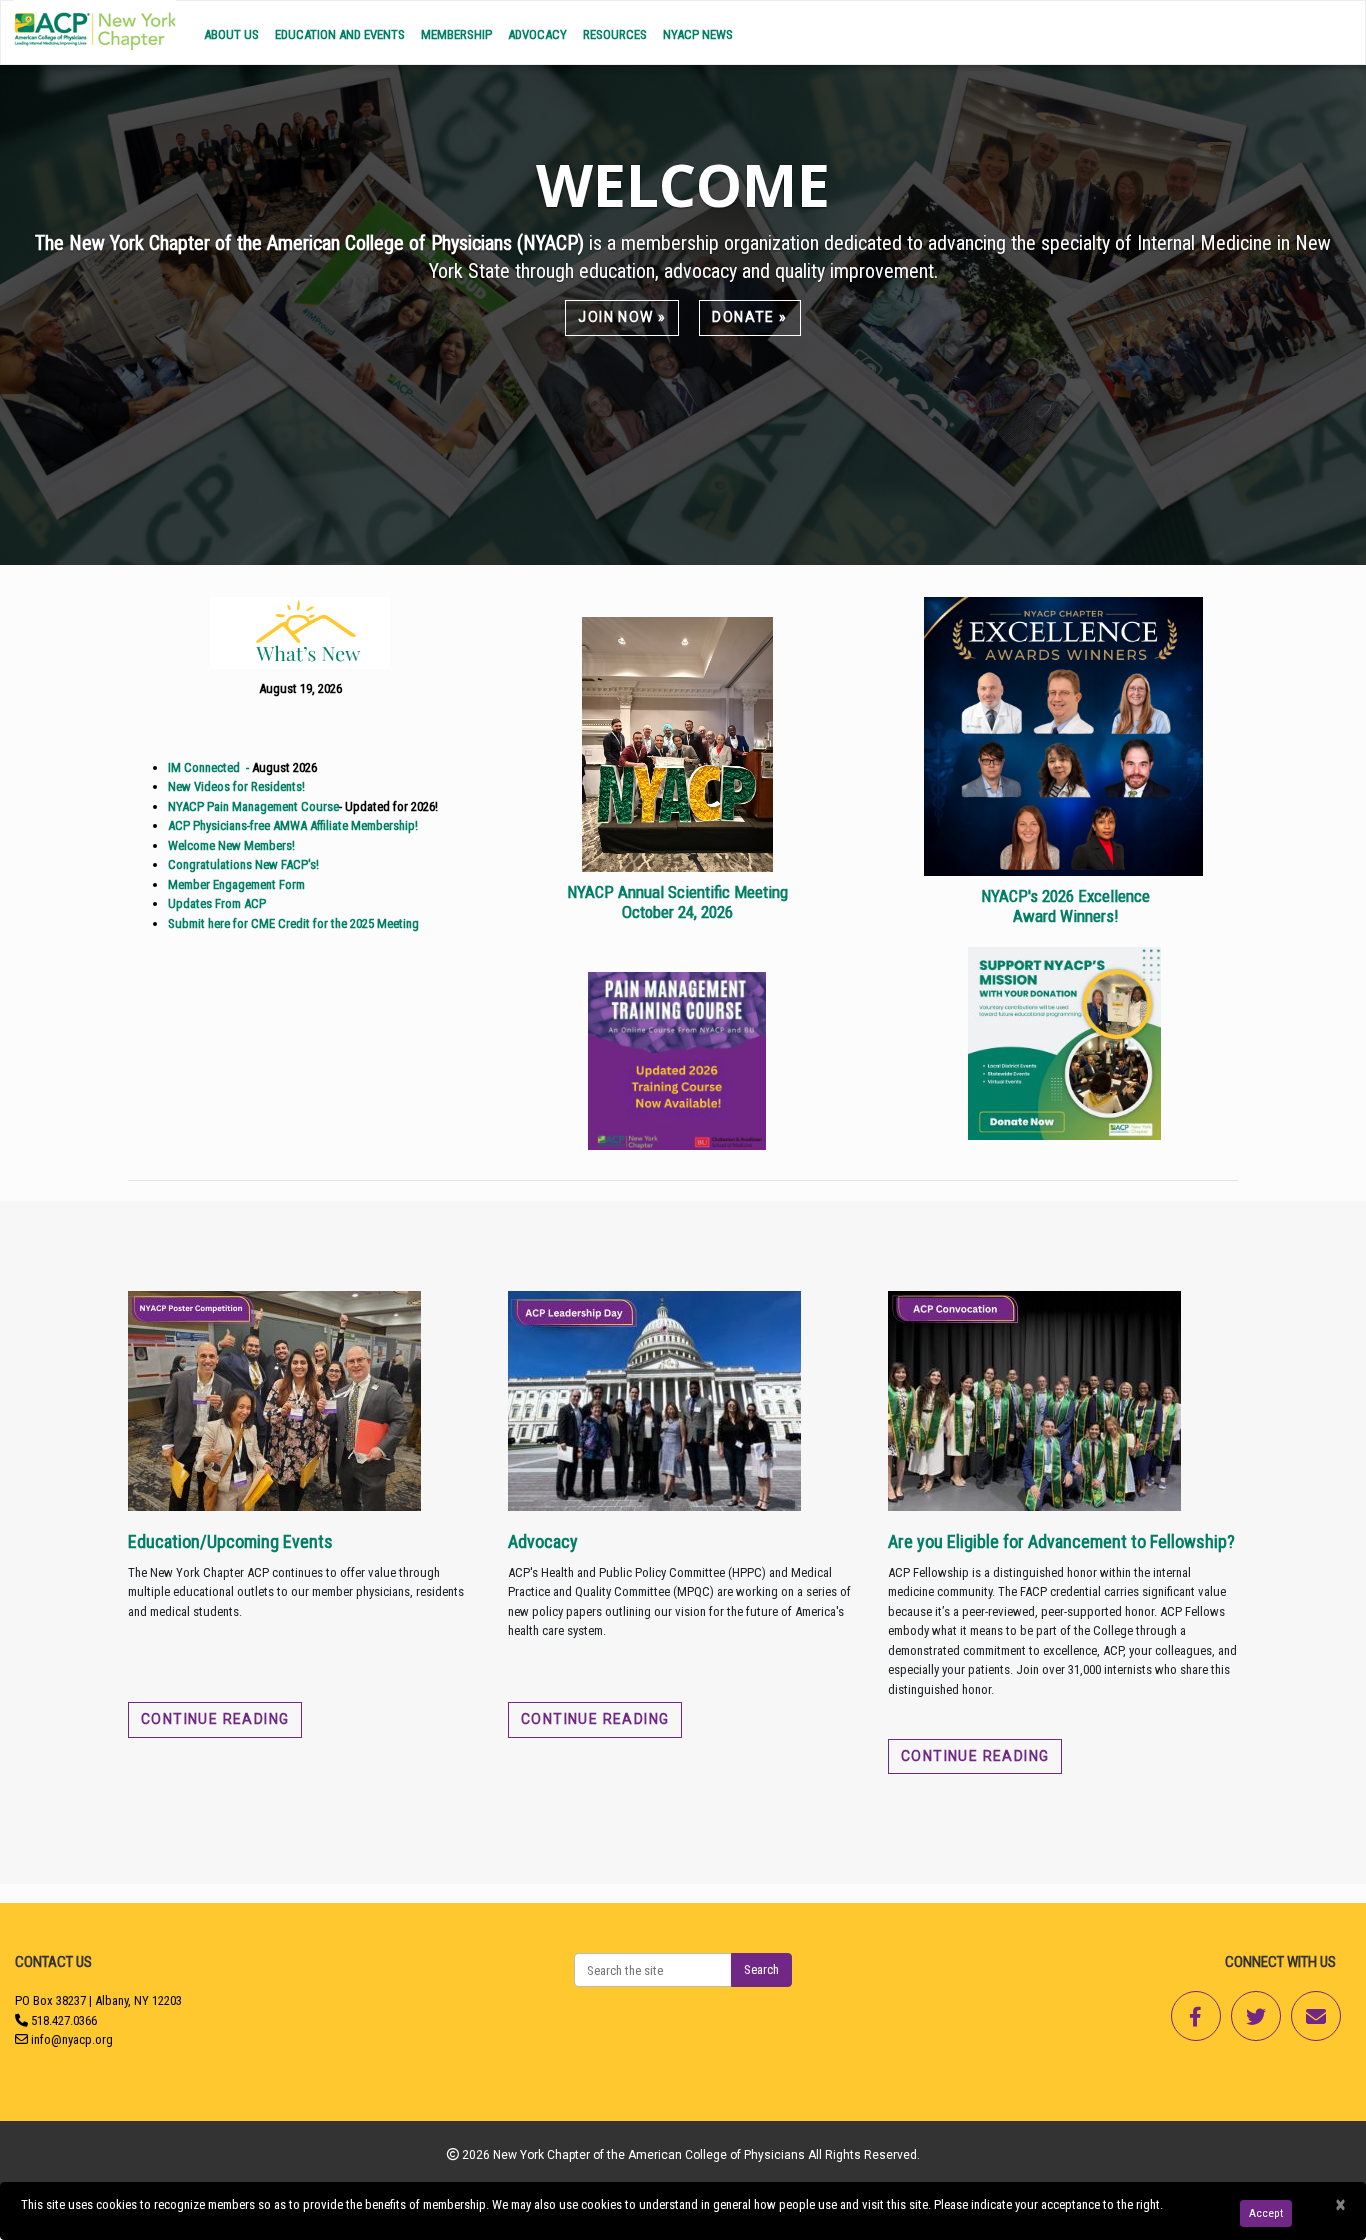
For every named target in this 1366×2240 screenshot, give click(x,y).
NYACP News (698, 34)
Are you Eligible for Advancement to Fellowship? (1061, 1541)
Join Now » (622, 317)
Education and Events (340, 34)
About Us (231, 34)
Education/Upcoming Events (230, 1541)
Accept (1266, 2213)
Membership (456, 34)
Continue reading (215, 1719)
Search (761, 1969)
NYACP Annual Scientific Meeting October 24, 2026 (677, 902)
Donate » (749, 317)
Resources (615, 34)
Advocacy (537, 34)
